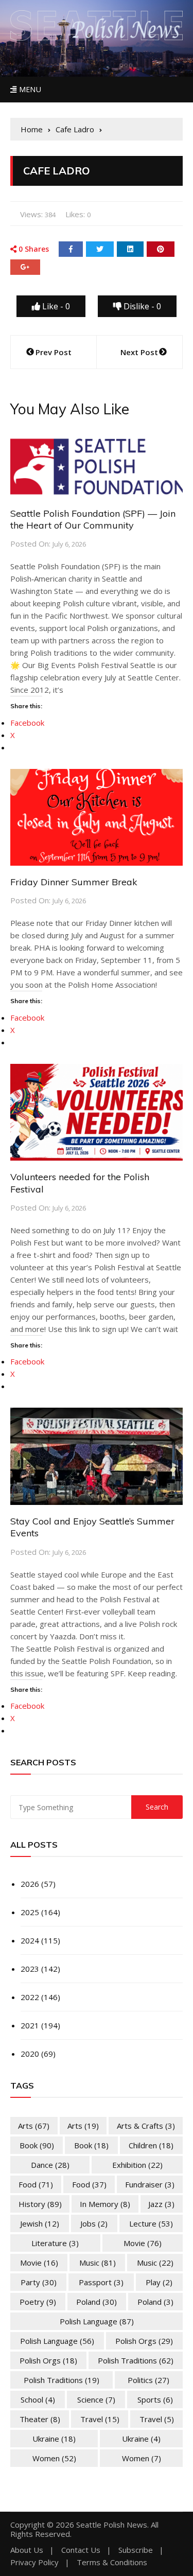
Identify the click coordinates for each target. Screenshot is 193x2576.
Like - (55, 306)
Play (159, 2282)
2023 (30, 1969)
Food (36, 2184)
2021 (30, 2025)
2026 (30, 1884)
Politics (148, 2380)
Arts (34, 2126)
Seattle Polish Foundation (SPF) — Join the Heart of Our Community (93, 519)
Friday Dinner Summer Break (74, 882)
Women (54, 2458)
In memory (105, 2204)
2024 (30, 1940)
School (38, 2399)
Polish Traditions (136, 2360)
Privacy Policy (34, 2562)
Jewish (40, 2223)
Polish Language (97, 2321)
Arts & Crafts (146, 2126)
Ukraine (54, 2439)
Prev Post (54, 352)
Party (39, 2282)
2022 (30, 1997)
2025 (30, 1912)
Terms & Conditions (112, 2562)
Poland (97, 2302)
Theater (40, 2419)
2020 (30, 2054)
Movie (143, 2243)
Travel (100, 2419)
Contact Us (81, 2550)
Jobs (94, 2223)
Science (96, 2399)
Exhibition (137, 2165)
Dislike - (141, 306)
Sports (155, 2399)
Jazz (161, 2204)
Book (37, 2145)
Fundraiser (150, 2184)
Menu (29, 89)
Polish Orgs (144, 2341)
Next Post (139, 352)
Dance (50, 2165)
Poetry (38, 2302)
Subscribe (136, 2550)
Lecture (151, 2223)
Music (98, 2263)
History (40, 2204)
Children (151, 2145)
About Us (27, 2550)
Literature (55, 2243)
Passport (101, 2282)
